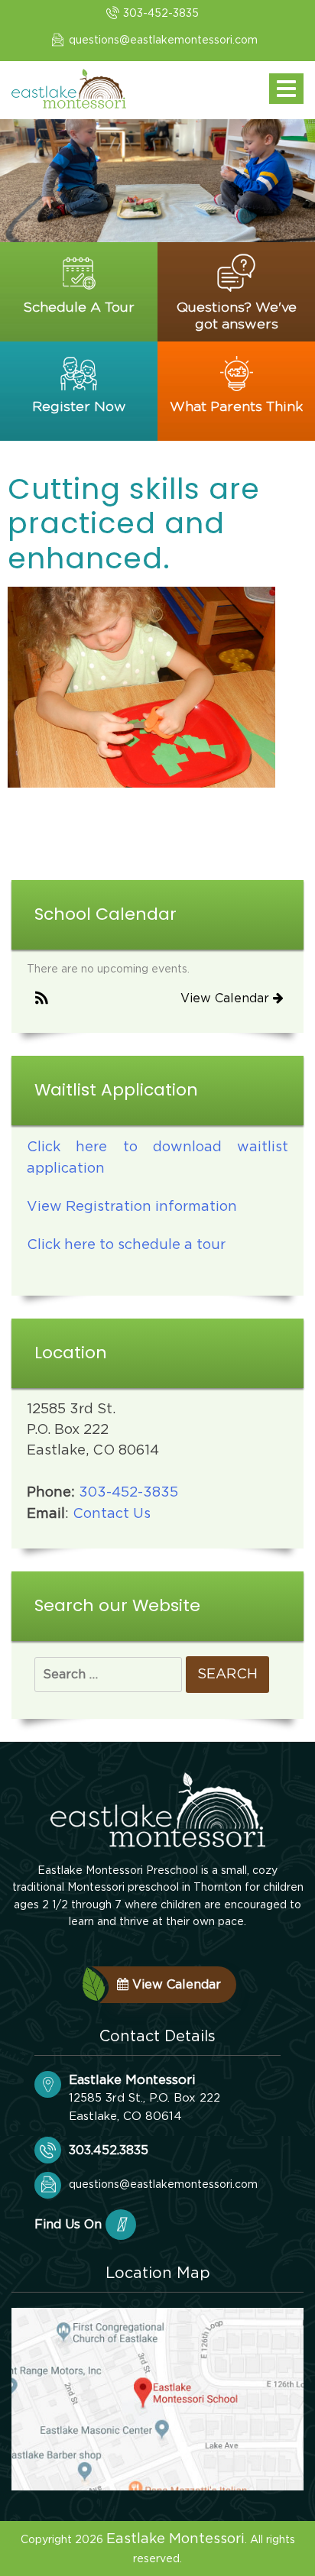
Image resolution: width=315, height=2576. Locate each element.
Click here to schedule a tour (126, 1245)
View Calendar (227, 998)
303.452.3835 (109, 2150)
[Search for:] (108, 1675)
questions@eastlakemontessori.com (163, 40)
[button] (42, 999)
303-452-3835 (161, 14)
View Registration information (132, 1207)
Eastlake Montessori (175, 2539)
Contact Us (112, 1514)
